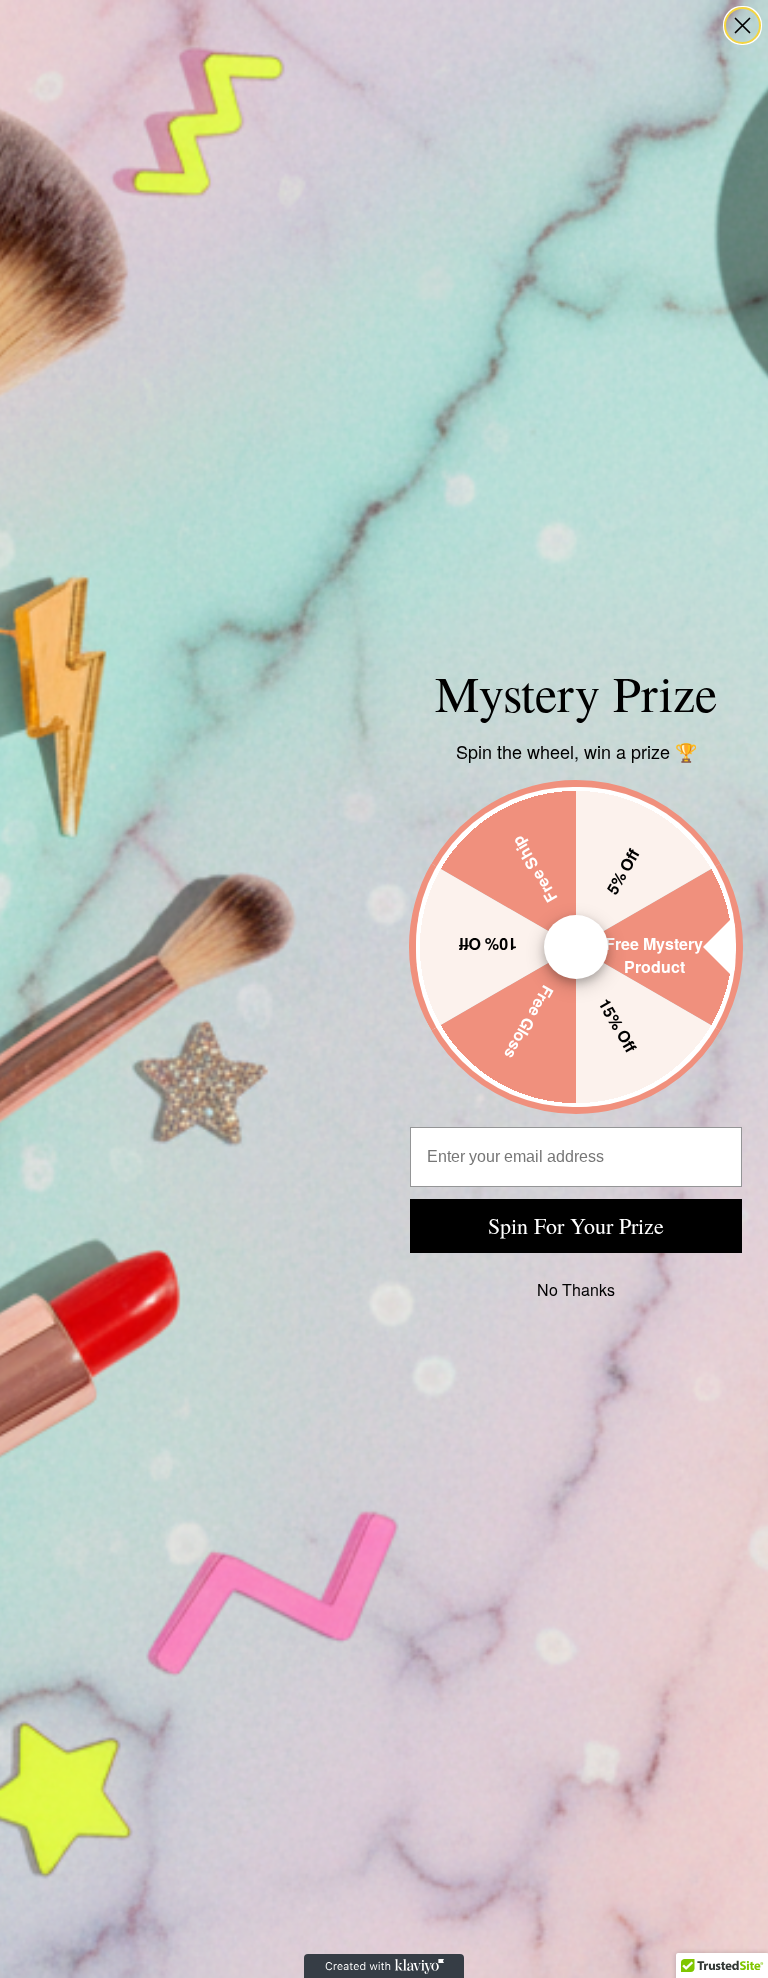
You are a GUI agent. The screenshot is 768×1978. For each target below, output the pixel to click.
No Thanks (576, 1289)
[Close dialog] (742, 25)
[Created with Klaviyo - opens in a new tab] (384, 1966)
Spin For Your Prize (576, 1225)
